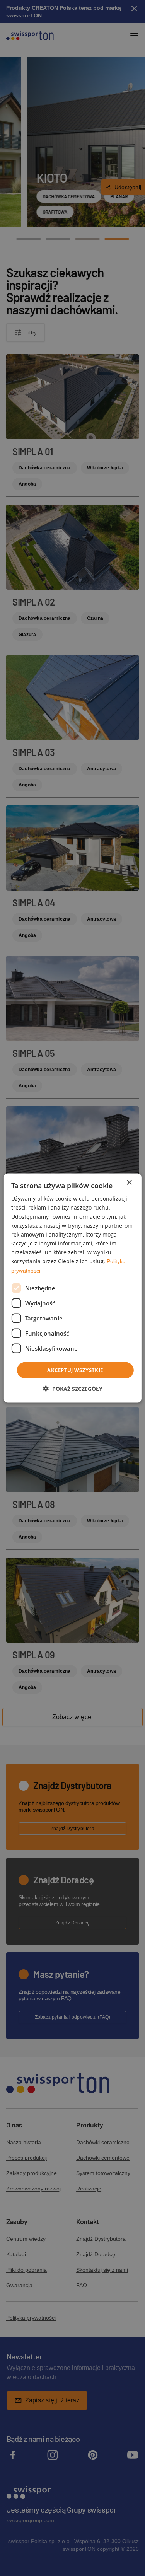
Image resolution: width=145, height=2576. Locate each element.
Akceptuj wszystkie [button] (75, 1370)
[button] (73, 1388)
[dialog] (72, 1288)
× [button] (129, 1183)
